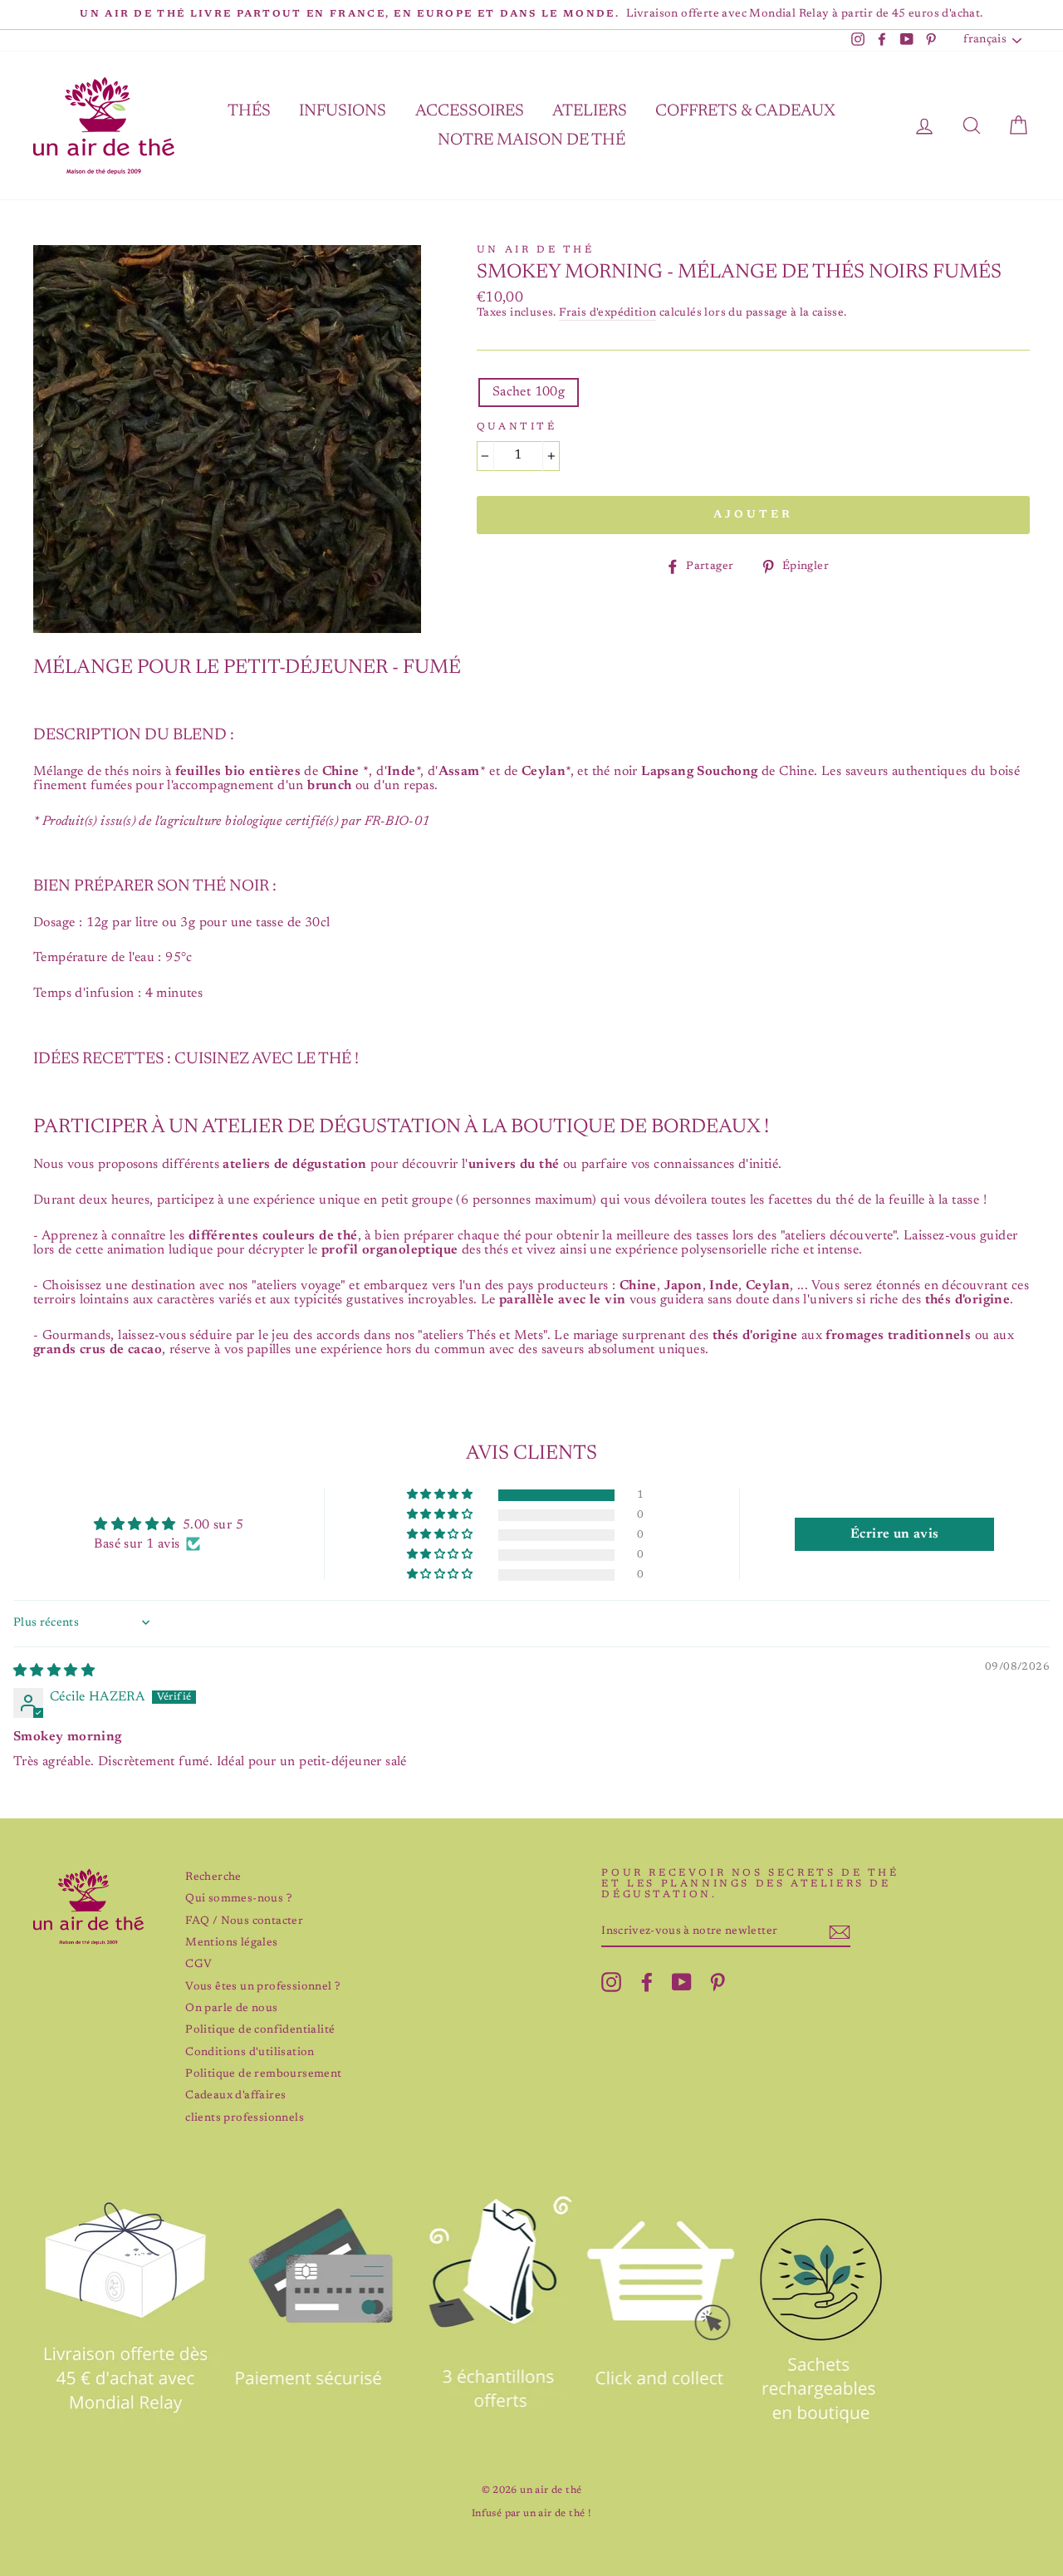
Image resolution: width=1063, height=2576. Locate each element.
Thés (249, 111)
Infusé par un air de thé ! (531, 2514)
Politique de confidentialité (260, 2030)
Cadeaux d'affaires (235, 2096)
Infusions (343, 111)
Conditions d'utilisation (250, 2053)
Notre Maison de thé (531, 140)
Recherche (213, 1877)
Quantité (517, 427)
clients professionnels (245, 2118)
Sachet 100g (529, 392)
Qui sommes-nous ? (238, 1899)
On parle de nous (231, 2009)
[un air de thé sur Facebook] (647, 1982)
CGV (198, 1965)
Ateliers (590, 111)
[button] (441, 1495)
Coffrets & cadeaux (745, 111)
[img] (54, 1671)
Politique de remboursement (263, 2074)
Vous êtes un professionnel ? (262, 1987)
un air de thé (536, 250)
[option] (531, 15)
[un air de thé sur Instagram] (611, 1982)
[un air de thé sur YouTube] (682, 1982)
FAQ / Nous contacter (244, 1921)
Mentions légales (231, 1943)
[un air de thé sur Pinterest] (718, 1982)
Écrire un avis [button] (895, 1534)
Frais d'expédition (607, 313)
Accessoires (470, 111)
